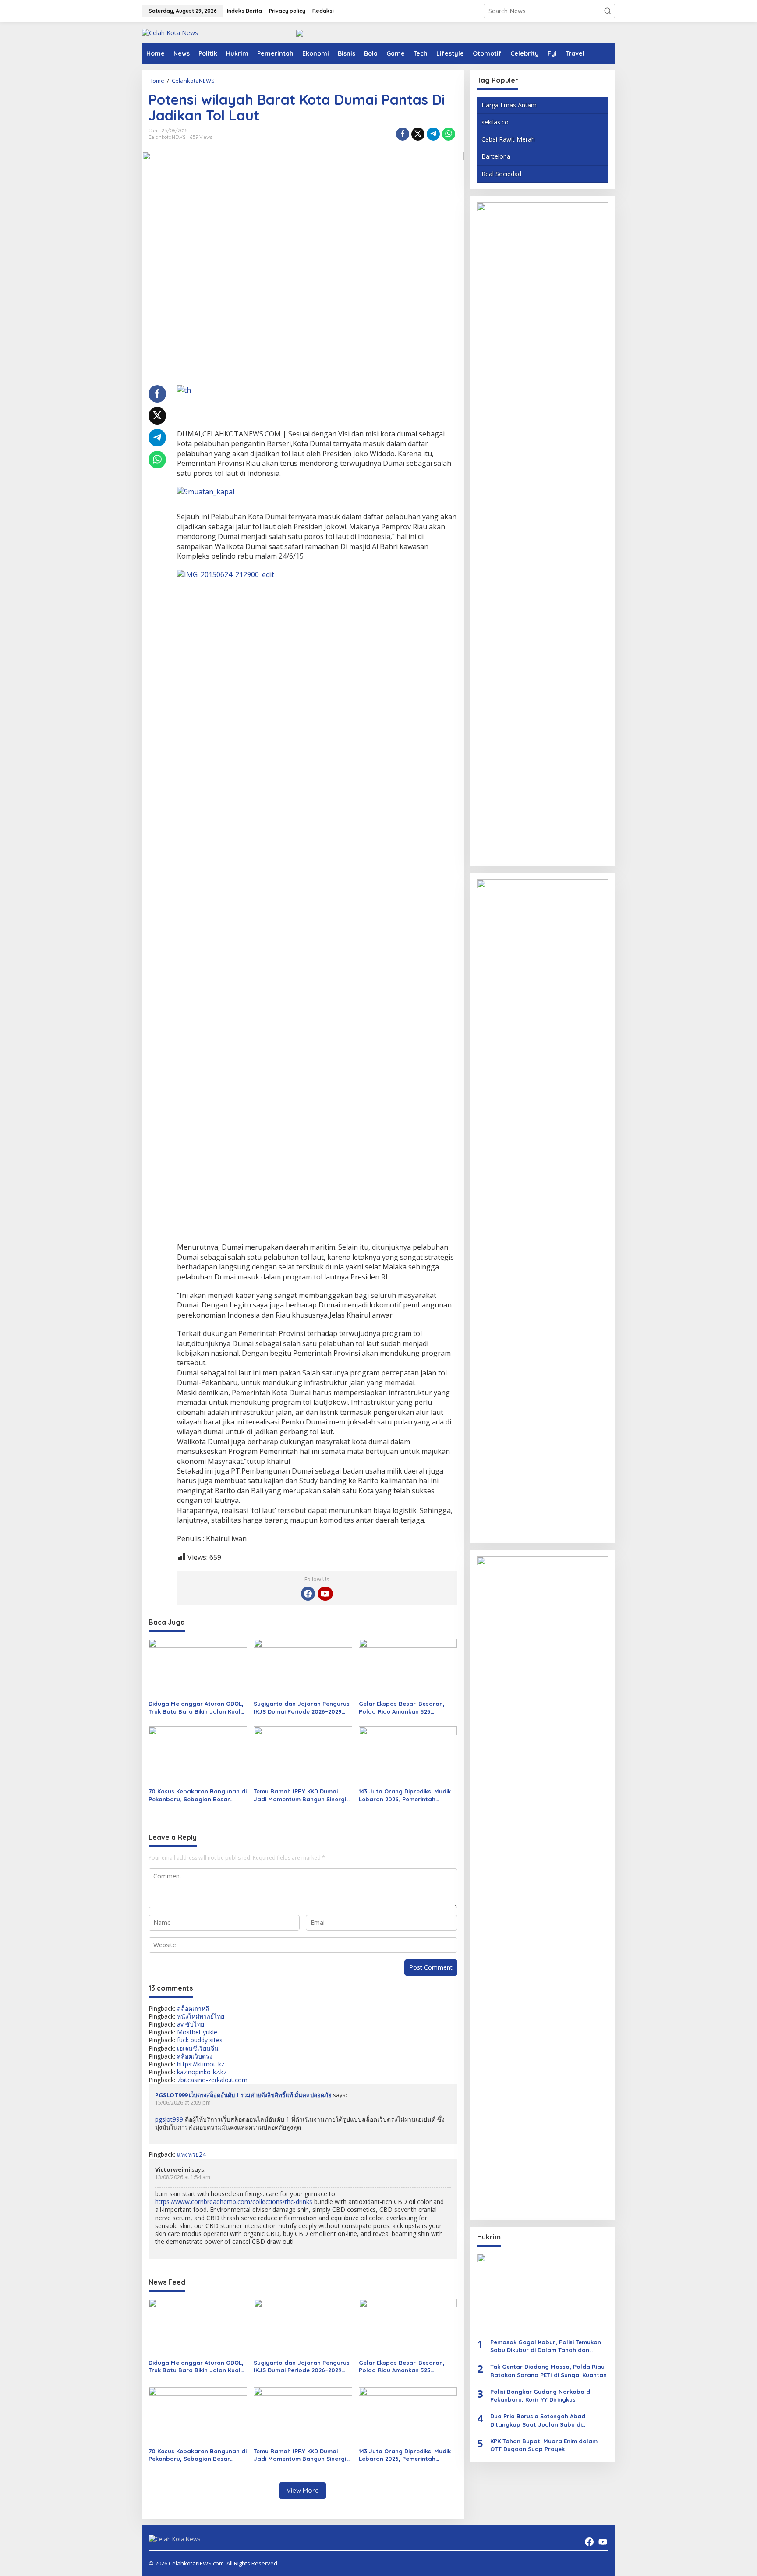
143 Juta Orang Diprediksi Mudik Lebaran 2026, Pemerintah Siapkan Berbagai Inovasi (405, 1795)
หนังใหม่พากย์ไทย (201, 2016)
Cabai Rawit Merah (508, 140)
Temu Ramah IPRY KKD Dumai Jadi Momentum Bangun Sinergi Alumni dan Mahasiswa (300, 1795)
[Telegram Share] (433, 134)
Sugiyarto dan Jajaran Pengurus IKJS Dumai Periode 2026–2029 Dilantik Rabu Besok (302, 1708)
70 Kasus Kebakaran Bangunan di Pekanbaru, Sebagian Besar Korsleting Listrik (198, 1795)
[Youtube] (325, 1594)
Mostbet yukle (197, 2032)
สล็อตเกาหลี (193, 2008)
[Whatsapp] (449, 134)
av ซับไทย (191, 2024)
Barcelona (496, 157)
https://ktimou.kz (201, 2064)
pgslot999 (169, 2119)
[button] (608, 11)
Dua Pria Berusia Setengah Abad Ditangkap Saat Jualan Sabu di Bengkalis (538, 2421)
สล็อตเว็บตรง (195, 2056)
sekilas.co (495, 122)
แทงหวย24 (191, 2154)
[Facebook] (308, 1594)
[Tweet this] (418, 134)
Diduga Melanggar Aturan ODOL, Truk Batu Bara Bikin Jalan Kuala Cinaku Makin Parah (196, 1708)
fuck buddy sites (200, 2040)
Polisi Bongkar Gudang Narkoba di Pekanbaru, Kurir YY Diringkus (541, 2395)
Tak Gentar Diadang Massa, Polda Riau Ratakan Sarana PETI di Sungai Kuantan (548, 2371)
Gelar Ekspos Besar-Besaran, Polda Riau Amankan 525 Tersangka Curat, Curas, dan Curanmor (402, 1708)
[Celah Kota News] (170, 32)
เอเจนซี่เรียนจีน (198, 2048)
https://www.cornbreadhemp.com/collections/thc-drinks (234, 2202)
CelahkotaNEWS (167, 137)
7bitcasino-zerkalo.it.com (212, 2080)
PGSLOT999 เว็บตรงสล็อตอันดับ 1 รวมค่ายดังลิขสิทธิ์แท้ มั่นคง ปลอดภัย (243, 2095)
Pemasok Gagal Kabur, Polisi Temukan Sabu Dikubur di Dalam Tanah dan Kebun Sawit (546, 2347)
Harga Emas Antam (509, 105)
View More (303, 2490)
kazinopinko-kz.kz (202, 2072)
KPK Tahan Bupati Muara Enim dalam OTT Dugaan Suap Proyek (544, 2445)
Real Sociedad (501, 174)
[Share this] (403, 134)
